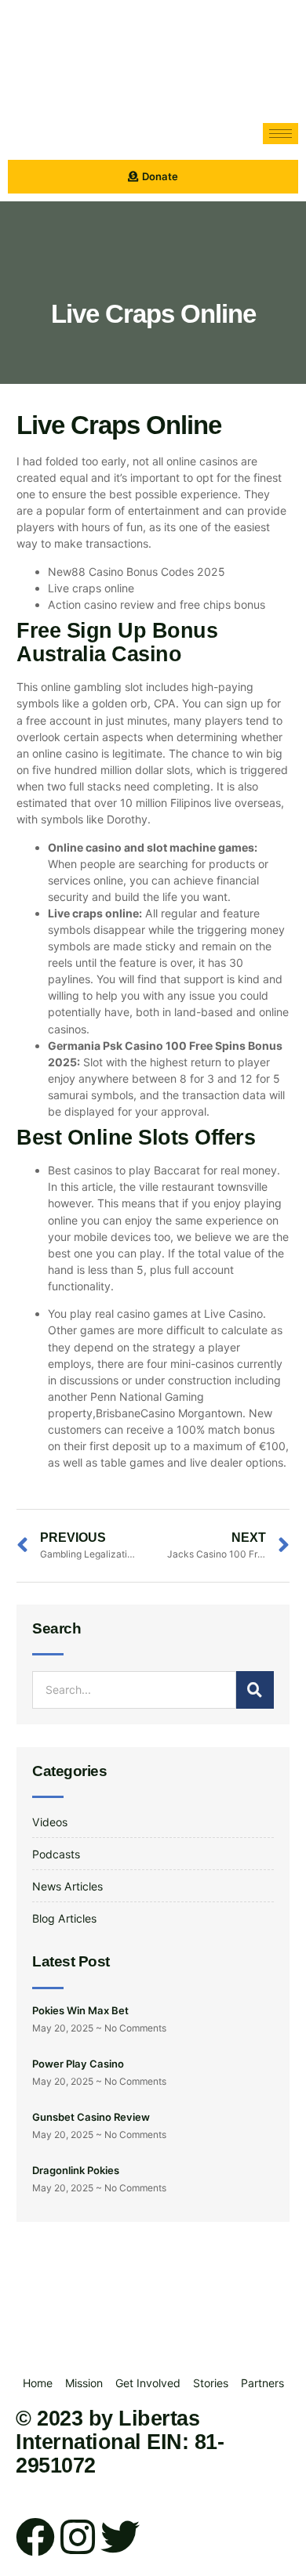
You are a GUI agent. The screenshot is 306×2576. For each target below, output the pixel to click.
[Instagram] (78, 2537)
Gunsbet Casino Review (91, 2117)
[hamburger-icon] (280, 134)
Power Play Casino (78, 2064)
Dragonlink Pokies (76, 2170)
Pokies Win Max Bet (80, 2010)
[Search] (255, 1690)
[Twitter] (120, 2537)
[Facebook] (35, 2537)
